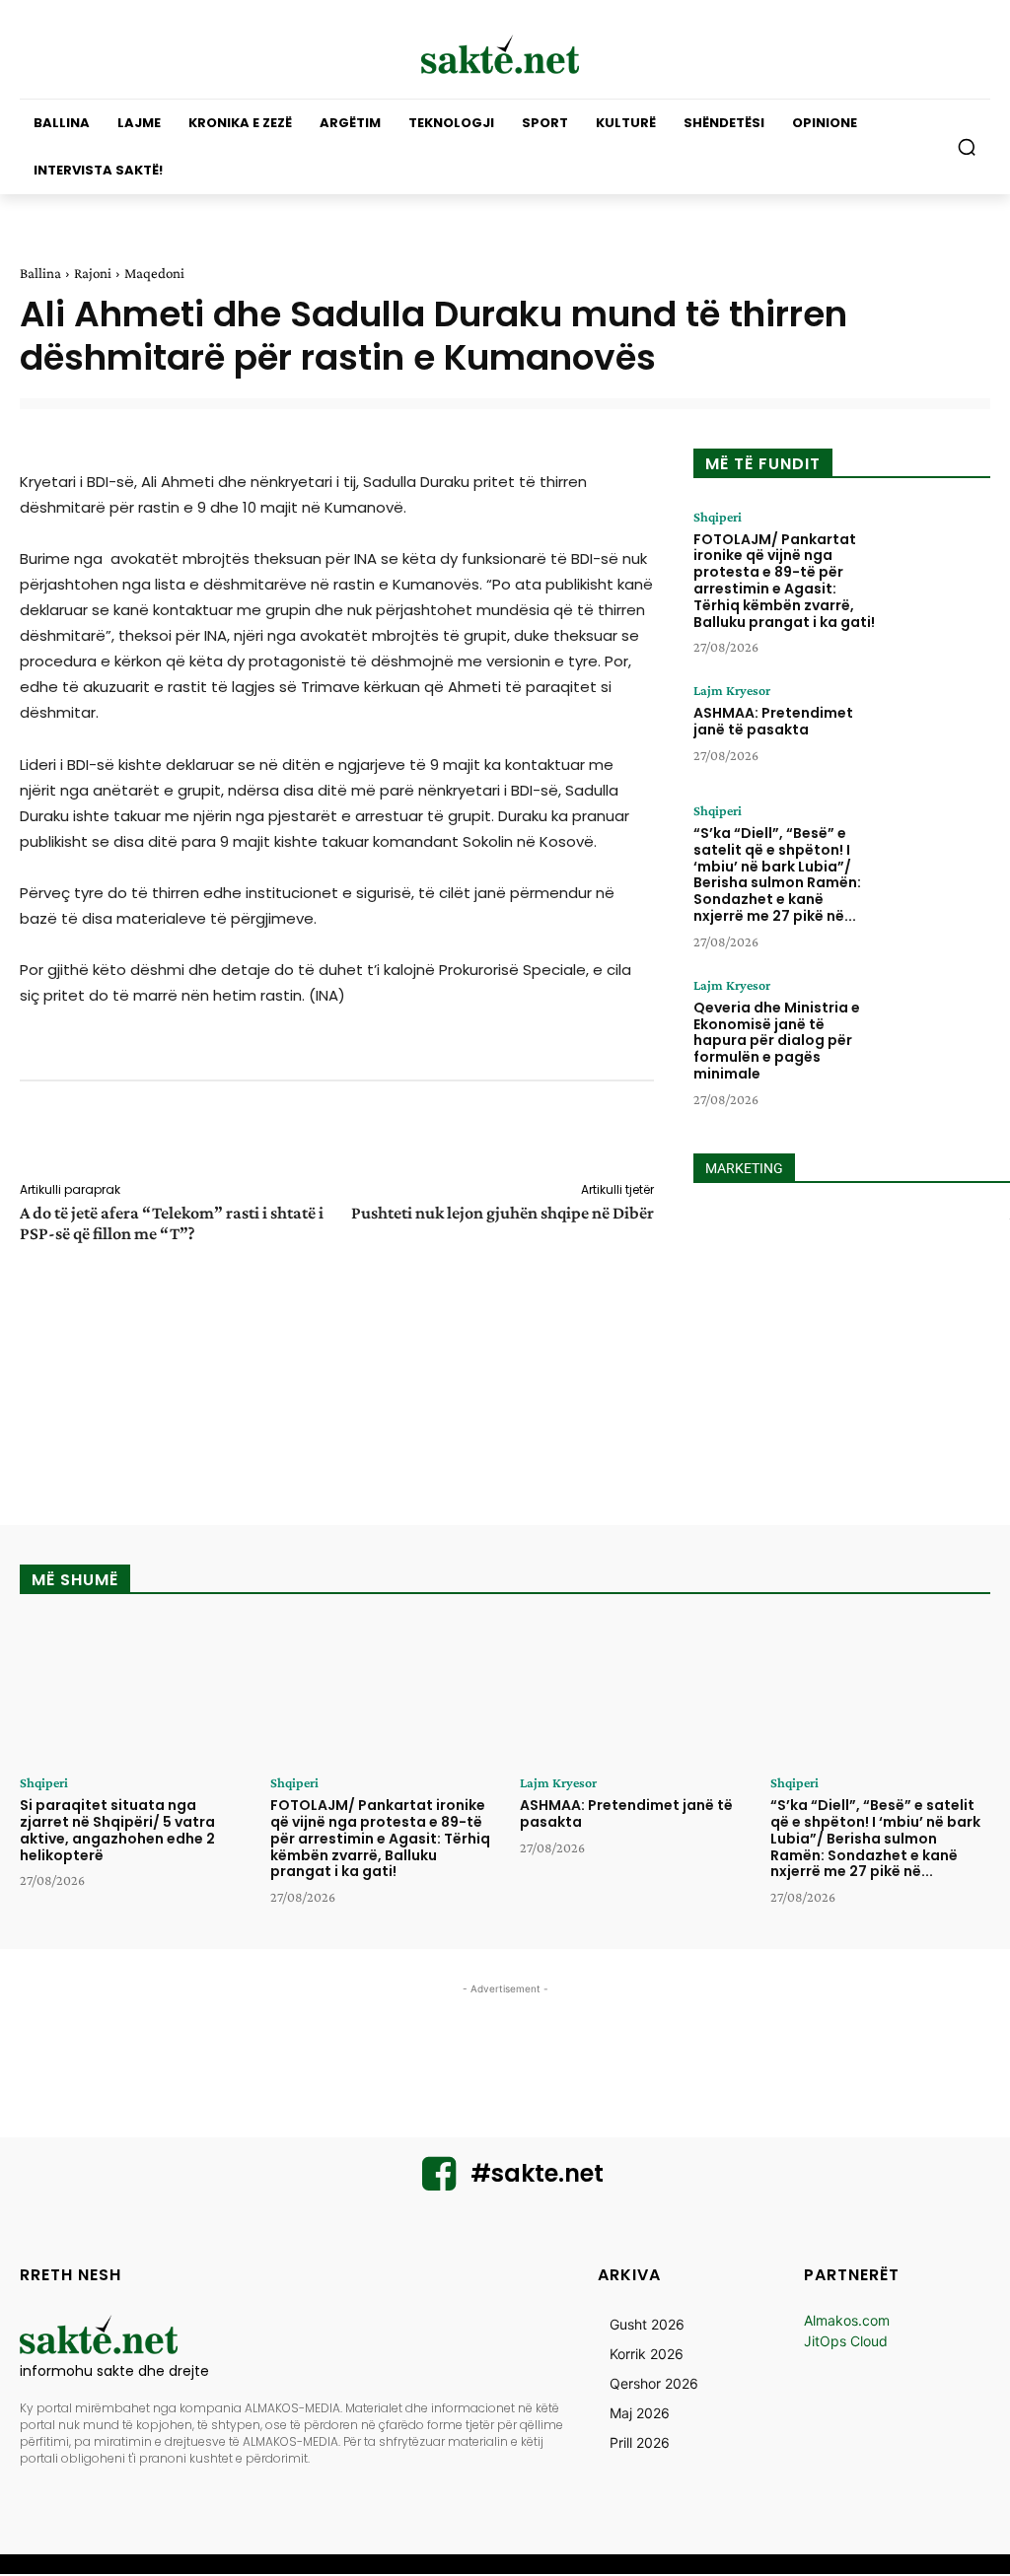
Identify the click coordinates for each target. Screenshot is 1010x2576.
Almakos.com (847, 2320)
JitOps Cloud (846, 2341)
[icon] (439, 2182)
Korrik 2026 (647, 2354)
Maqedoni (154, 273)
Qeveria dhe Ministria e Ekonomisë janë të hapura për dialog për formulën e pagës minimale (777, 1041)
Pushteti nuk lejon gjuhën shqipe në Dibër (503, 1213)
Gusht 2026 (647, 2324)
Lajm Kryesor (732, 690)
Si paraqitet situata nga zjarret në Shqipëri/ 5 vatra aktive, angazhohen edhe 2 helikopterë (117, 1830)
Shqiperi (718, 517)
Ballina (40, 273)
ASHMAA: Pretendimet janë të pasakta (773, 721)
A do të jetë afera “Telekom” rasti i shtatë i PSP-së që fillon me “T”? (172, 1223)
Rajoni (93, 273)
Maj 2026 (640, 2413)
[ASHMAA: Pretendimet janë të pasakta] (938, 728)
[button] (967, 147)
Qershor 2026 (654, 2383)
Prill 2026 (640, 2442)
